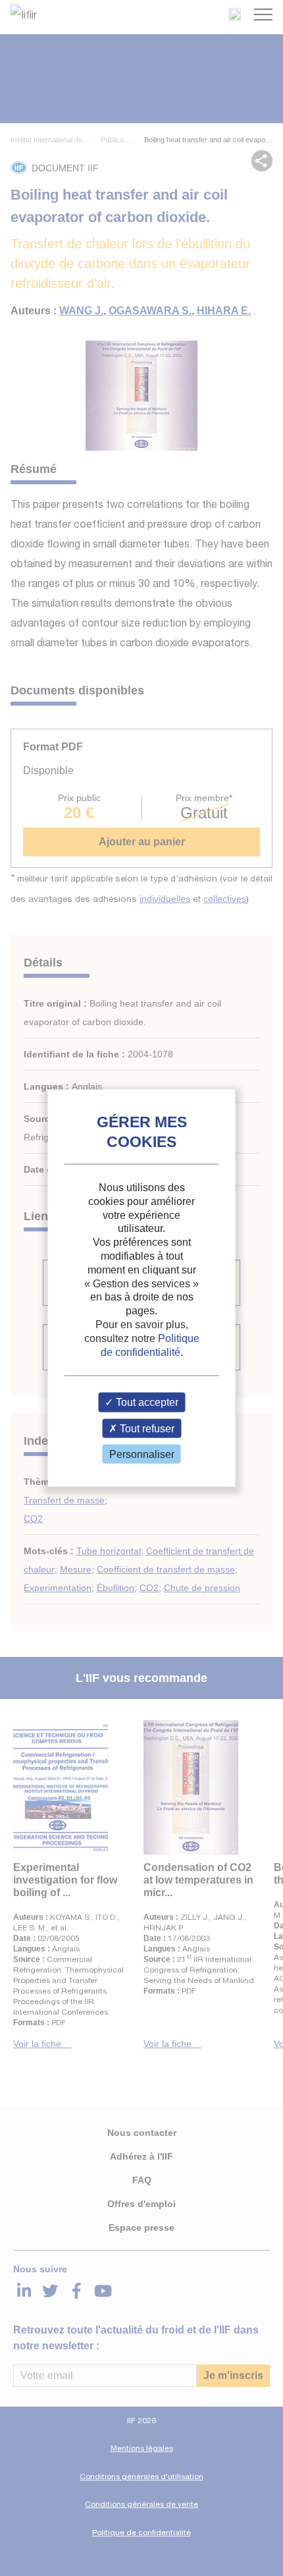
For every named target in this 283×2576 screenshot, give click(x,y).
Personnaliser (142, 1454)
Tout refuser (146, 1428)
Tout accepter (146, 1402)
